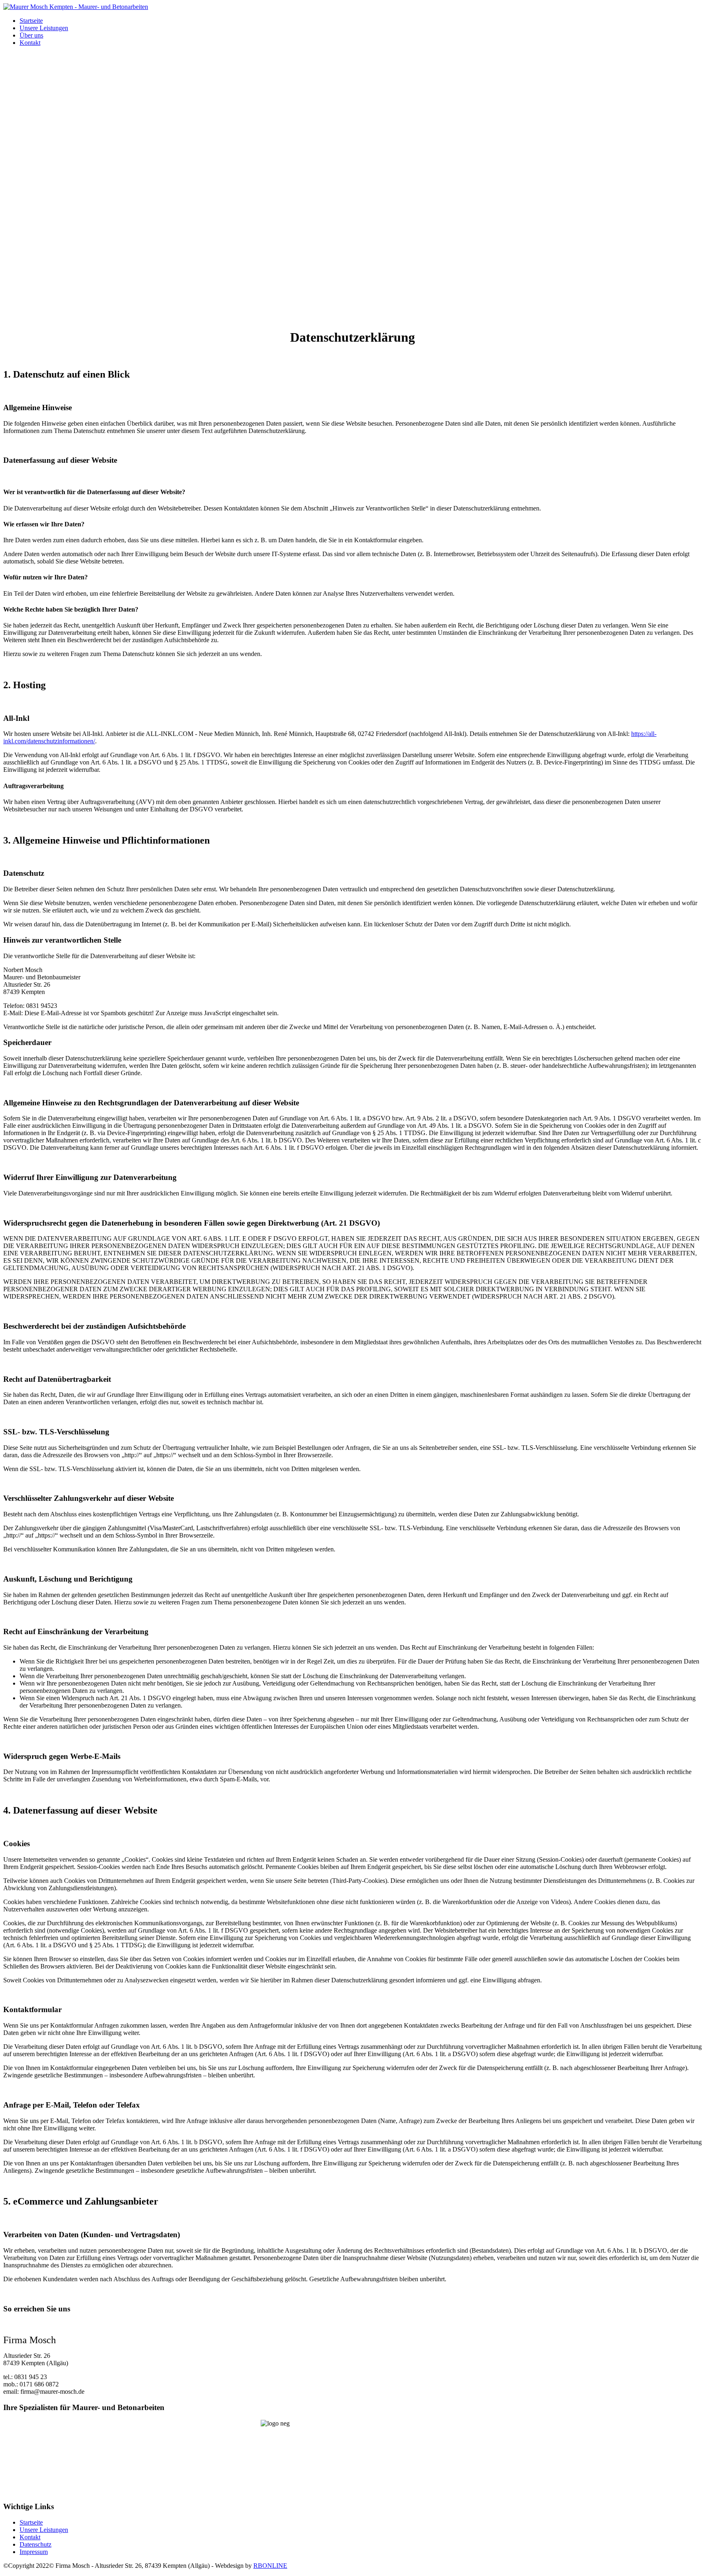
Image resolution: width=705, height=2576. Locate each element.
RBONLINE (270, 2566)
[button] (352, 278)
